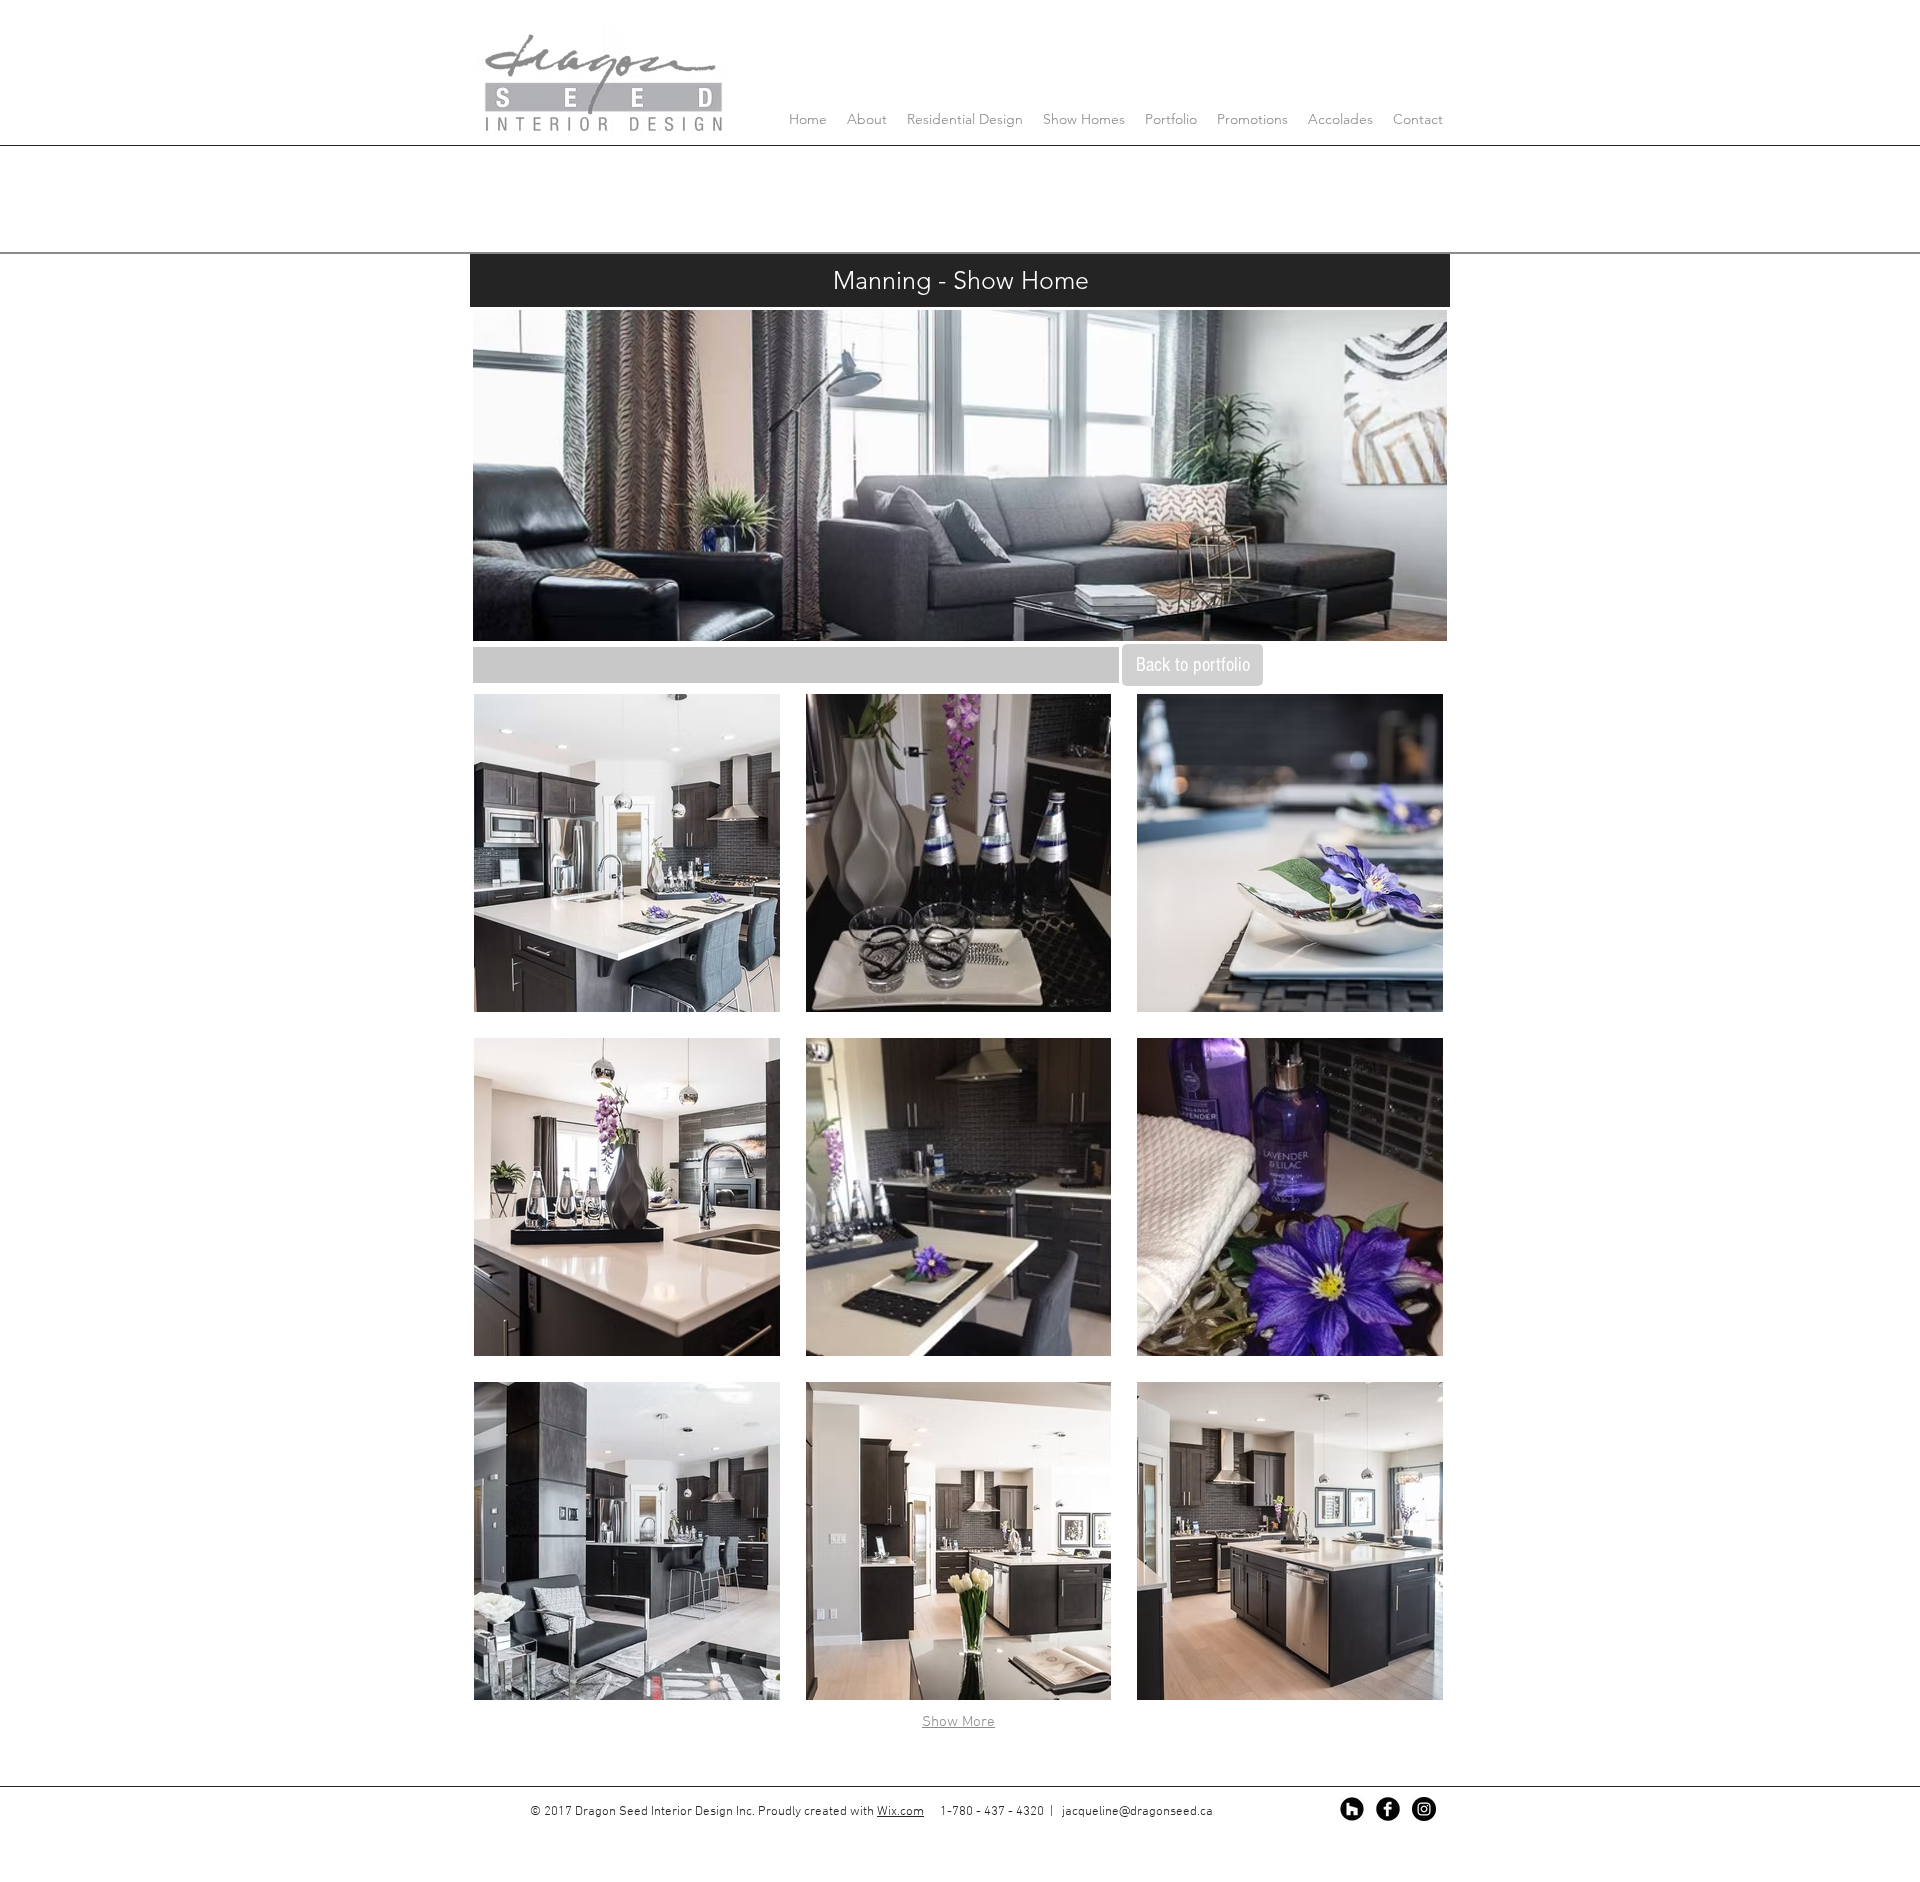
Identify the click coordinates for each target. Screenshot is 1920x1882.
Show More (958, 1722)
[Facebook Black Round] (1388, 1809)
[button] (627, 853)
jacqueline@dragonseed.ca (1137, 1812)
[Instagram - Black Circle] (1424, 1809)
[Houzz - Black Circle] (1352, 1809)
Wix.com (900, 1812)
